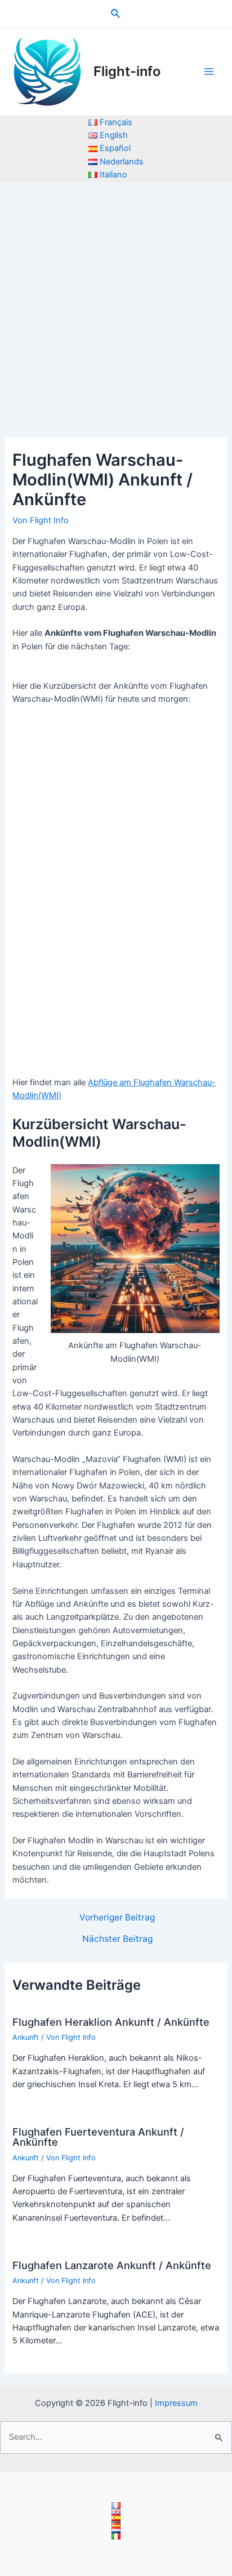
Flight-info (127, 71)
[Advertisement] (116, 304)
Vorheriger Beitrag (117, 1918)
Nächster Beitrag (117, 1939)
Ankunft (26, 2037)
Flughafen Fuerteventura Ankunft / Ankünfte (98, 2137)
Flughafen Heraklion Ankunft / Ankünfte (111, 2022)
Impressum (176, 2403)
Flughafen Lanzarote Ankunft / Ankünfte (112, 2265)
